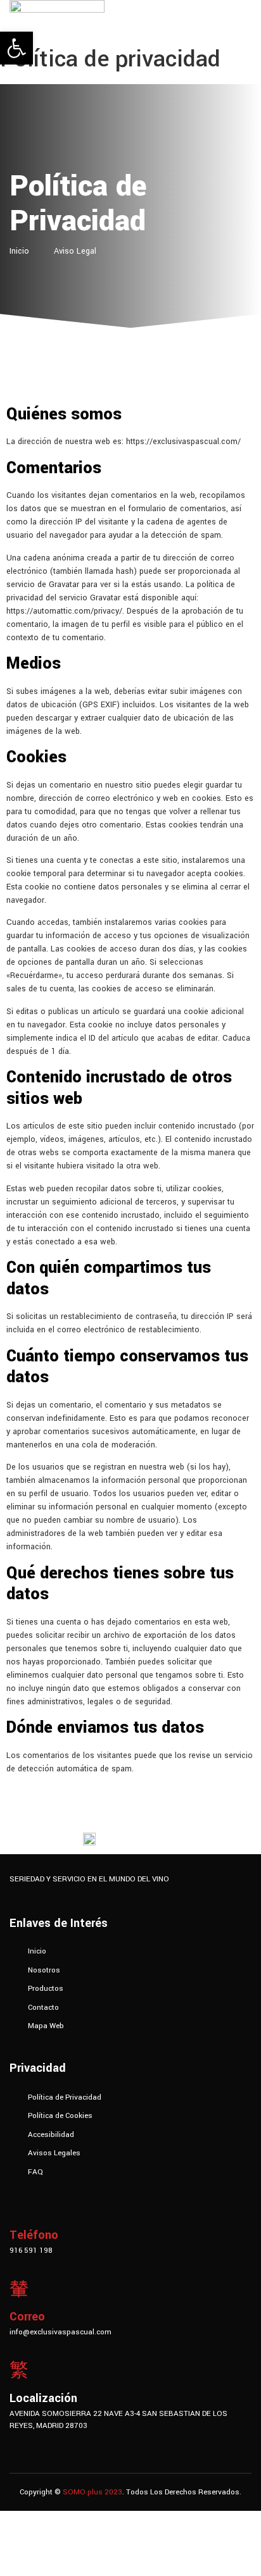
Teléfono (34, 2235)
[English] (15, 2050)
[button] (16, 48)
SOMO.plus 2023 (92, 2492)
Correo (27, 2317)
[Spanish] (28, 2050)
